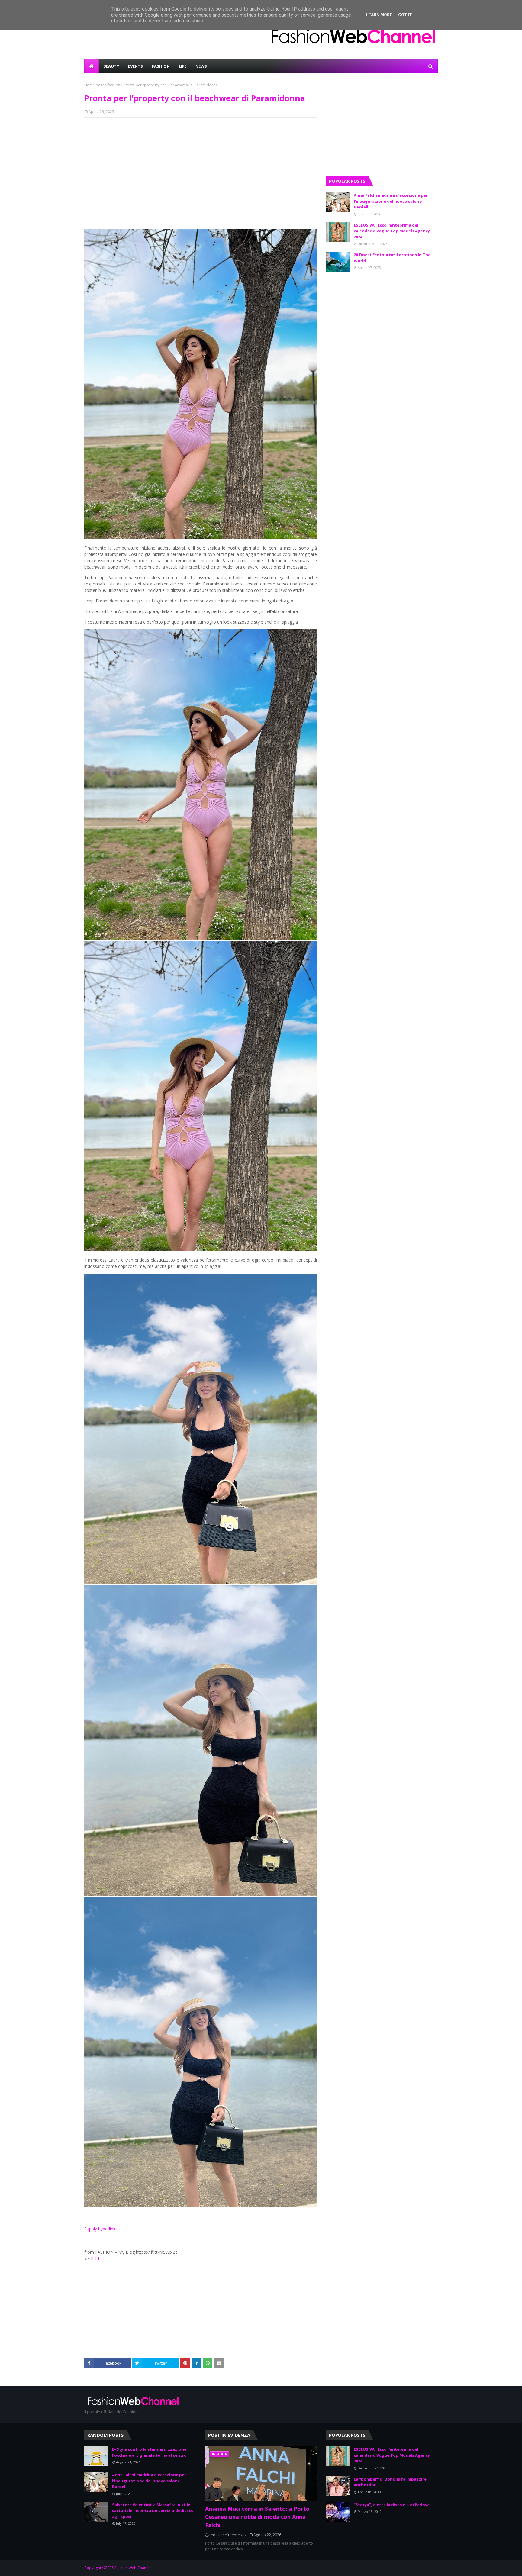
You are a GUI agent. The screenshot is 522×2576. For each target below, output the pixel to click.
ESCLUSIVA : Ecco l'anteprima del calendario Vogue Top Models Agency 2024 (392, 231)
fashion (114, 85)
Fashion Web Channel (133, 2568)
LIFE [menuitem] (183, 66)
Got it (405, 15)
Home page (94, 85)
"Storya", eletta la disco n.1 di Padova (392, 2505)
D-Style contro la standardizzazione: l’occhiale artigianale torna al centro (150, 2452)
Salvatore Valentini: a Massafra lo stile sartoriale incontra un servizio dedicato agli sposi (153, 2511)
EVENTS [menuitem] (135, 66)
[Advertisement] (201, 166)
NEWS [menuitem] (201, 66)
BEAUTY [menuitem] (111, 66)
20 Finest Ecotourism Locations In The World (392, 258)
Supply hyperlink (100, 2229)
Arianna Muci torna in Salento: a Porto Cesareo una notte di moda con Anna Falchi (257, 2517)
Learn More (379, 15)
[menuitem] (92, 66)
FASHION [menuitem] (161, 66)
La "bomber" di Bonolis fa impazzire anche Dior (390, 2482)
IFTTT (97, 2258)
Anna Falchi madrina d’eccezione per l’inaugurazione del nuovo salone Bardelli (391, 201)
